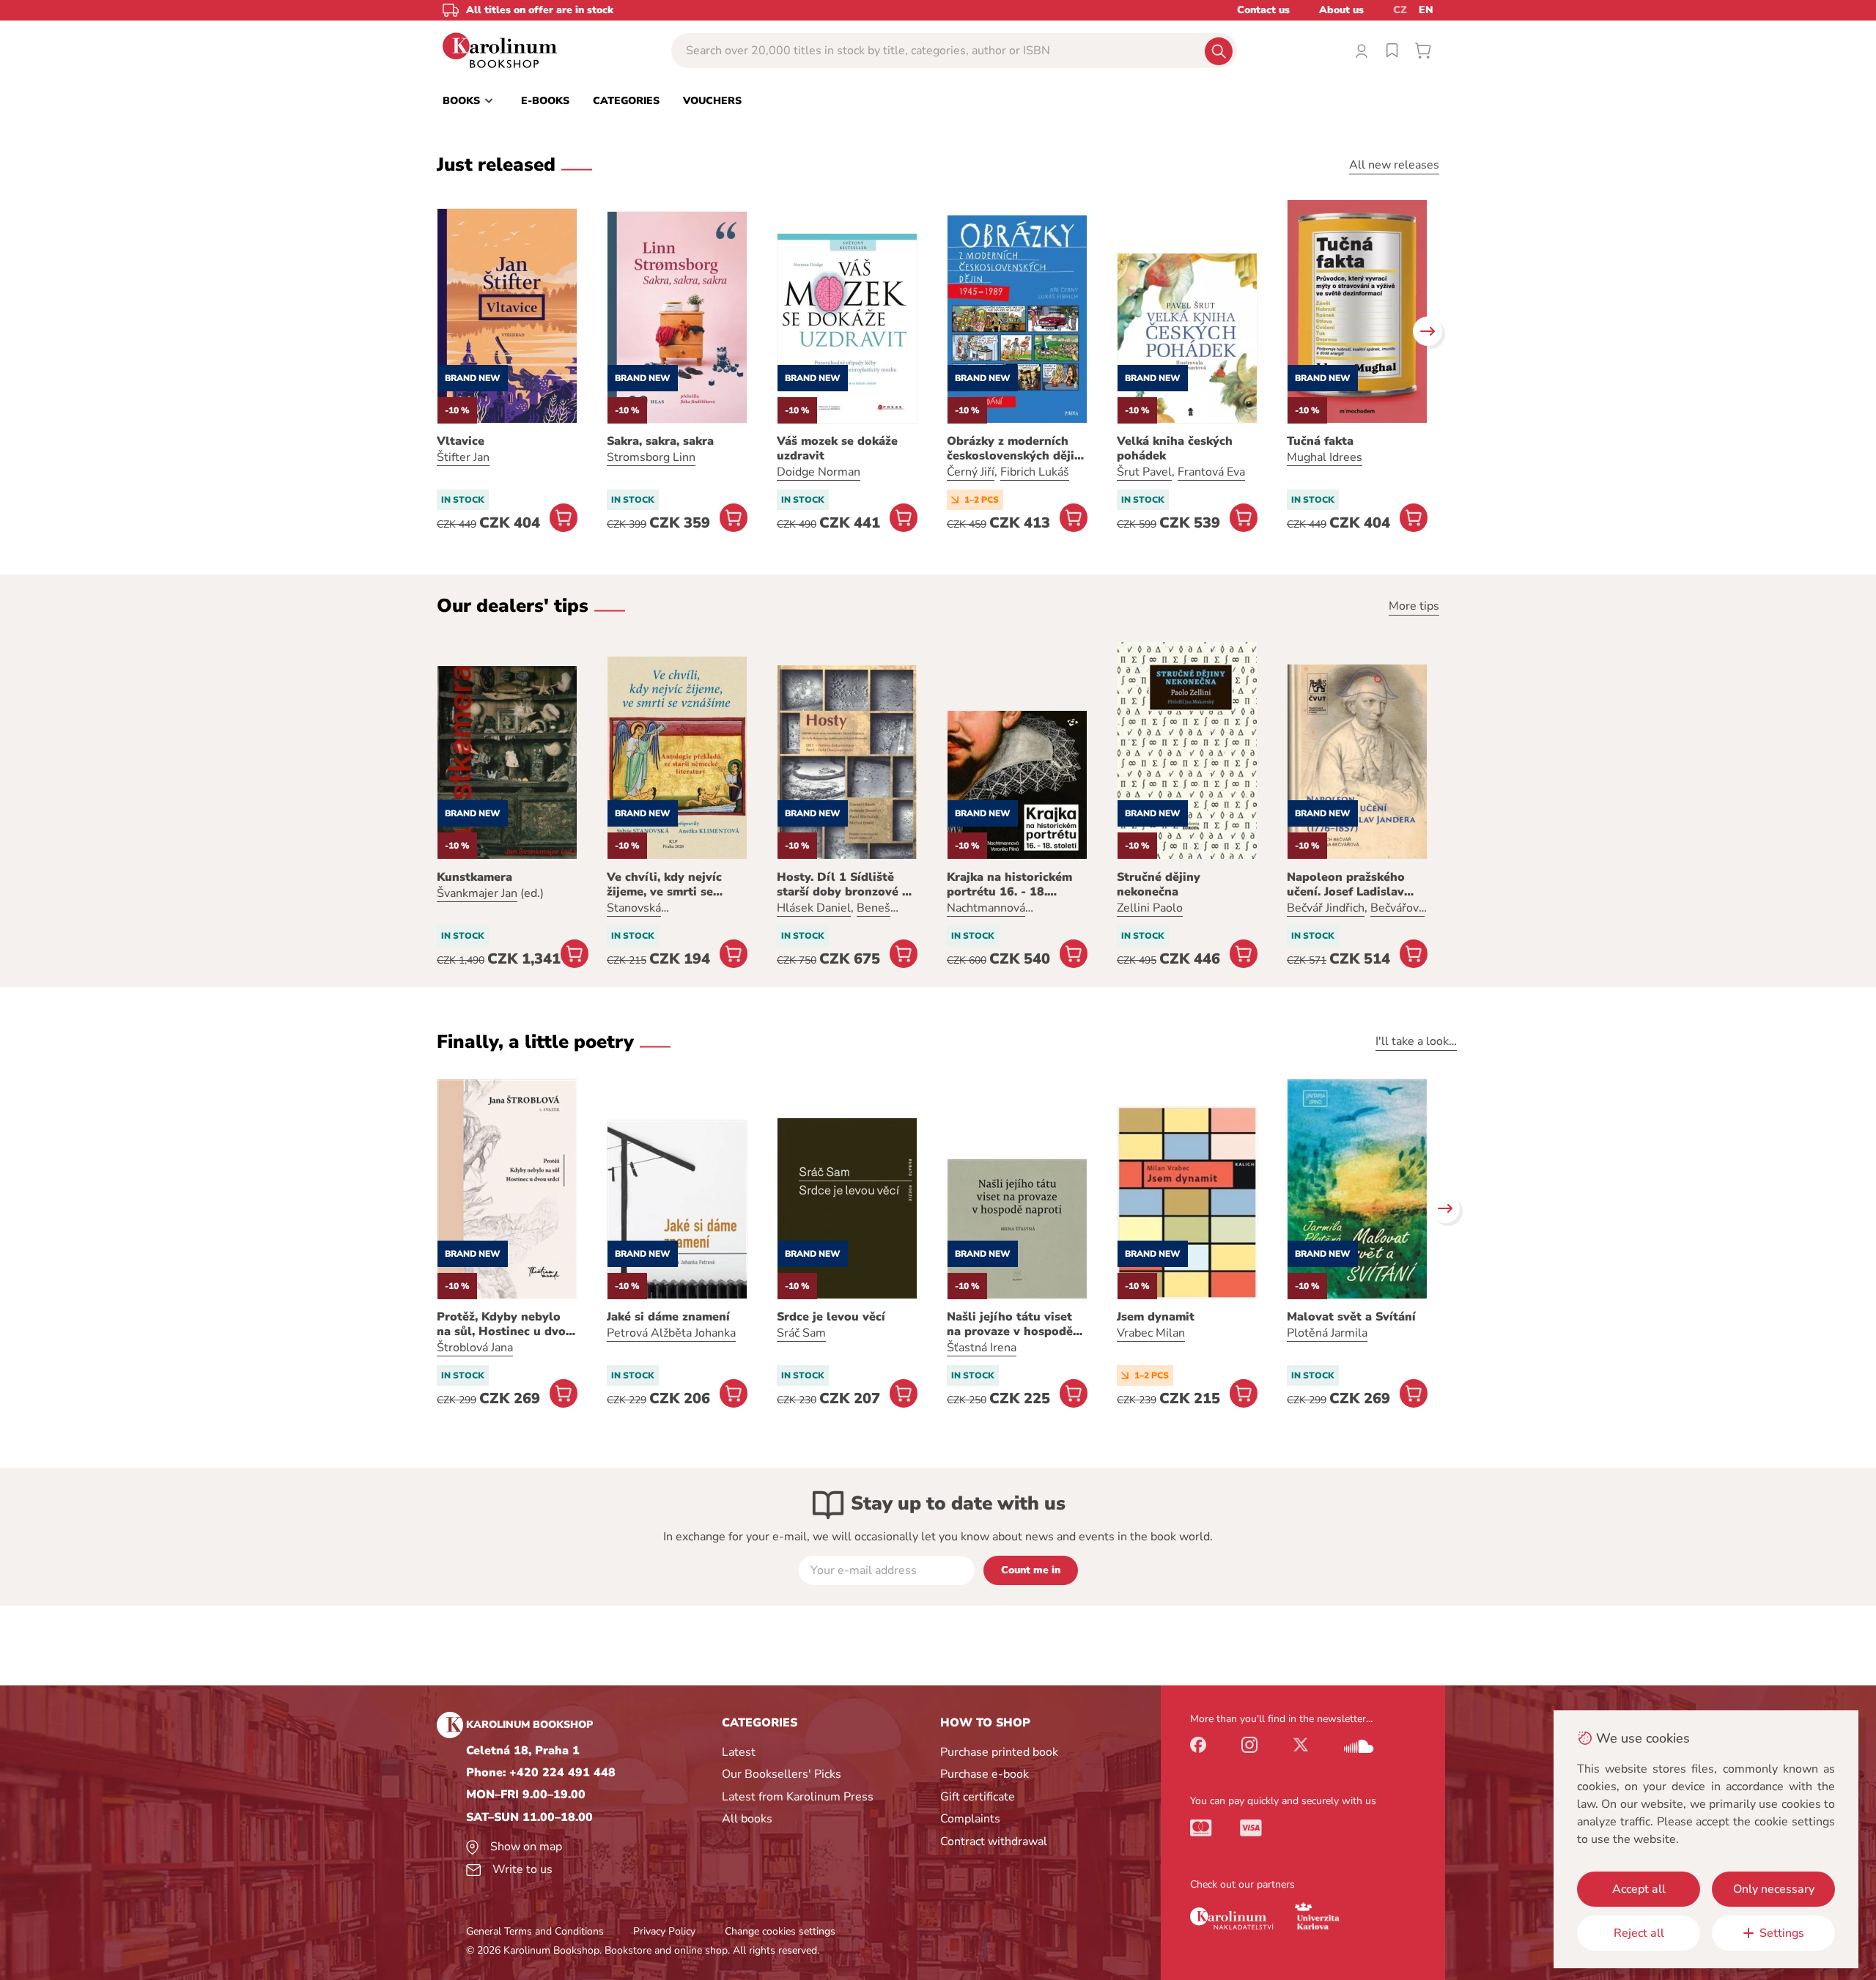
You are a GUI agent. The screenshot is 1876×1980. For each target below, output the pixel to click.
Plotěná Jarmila (1327, 1333)
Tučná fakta (1320, 441)
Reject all (1639, 1933)
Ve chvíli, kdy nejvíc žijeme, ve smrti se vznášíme (664, 884)
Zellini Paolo (1150, 908)
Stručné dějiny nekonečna (1159, 884)
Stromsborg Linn (651, 457)
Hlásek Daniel (814, 908)
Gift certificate (978, 1797)
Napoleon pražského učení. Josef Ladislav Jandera (1346, 884)
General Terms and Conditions (535, 1931)
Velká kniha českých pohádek (1175, 448)
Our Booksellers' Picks (782, 1774)
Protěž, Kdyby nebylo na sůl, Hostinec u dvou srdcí (505, 1324)
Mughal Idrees (1325, 457)
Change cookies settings (780, 1931)
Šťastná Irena (982, 1348)
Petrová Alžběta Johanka (671, 1333)
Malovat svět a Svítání (1351, 1317)
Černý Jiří (971, 472)
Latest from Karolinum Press (798, 1797)
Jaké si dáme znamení (668, 1317)
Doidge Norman (819, 472)
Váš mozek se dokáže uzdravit (837, 448)
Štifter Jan (463, 457)
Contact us (1263, 10)
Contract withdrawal (994, 1842)
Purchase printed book (999, 1752)
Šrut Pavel (1144, 472)
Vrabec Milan (1151, 1333)
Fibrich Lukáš (1035, 472)
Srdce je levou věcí (831, 1317)
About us (1341, 10)
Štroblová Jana (475, 1348)
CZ (1400, 10)
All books (747, 1819)
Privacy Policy (664, 1931)
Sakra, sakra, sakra (660, 441)
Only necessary (1774, 1889)
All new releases (1394, 165)
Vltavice (461, 441)
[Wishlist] (1392, 51)
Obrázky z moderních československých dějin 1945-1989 (1014, 448)
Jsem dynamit (1156, 1317)
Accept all (1639, 1889)
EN (1426, 10)
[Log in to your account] (1362, 51)
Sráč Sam (801, 1333)
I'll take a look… (1416, 1041)
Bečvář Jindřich (1326, 908)
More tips (1414, 606)
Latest (739, 1752)
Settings (1782, 1933)
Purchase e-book (985, 1774)
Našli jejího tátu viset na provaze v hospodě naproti (1010, 1324)
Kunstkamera (474, 877)
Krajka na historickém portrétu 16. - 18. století (1009, 884)
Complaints (970, 1819)
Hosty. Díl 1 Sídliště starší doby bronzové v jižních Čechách (843, 884)
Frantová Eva (1211, 472)
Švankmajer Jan (477, 893)
